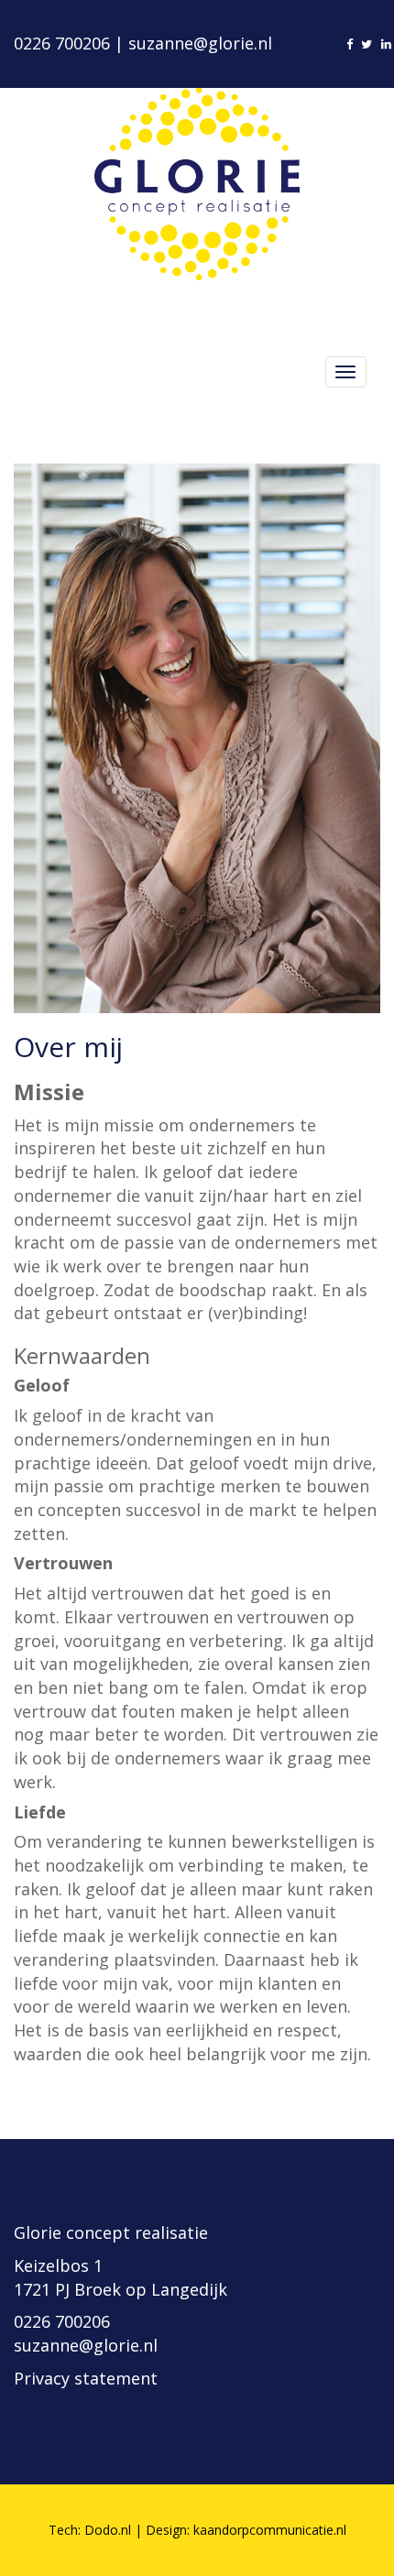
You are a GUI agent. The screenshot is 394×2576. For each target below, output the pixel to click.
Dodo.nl (108, 2530)
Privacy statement (86, 2378)
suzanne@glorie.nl (200, 43)
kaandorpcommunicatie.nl (270, 2530)
